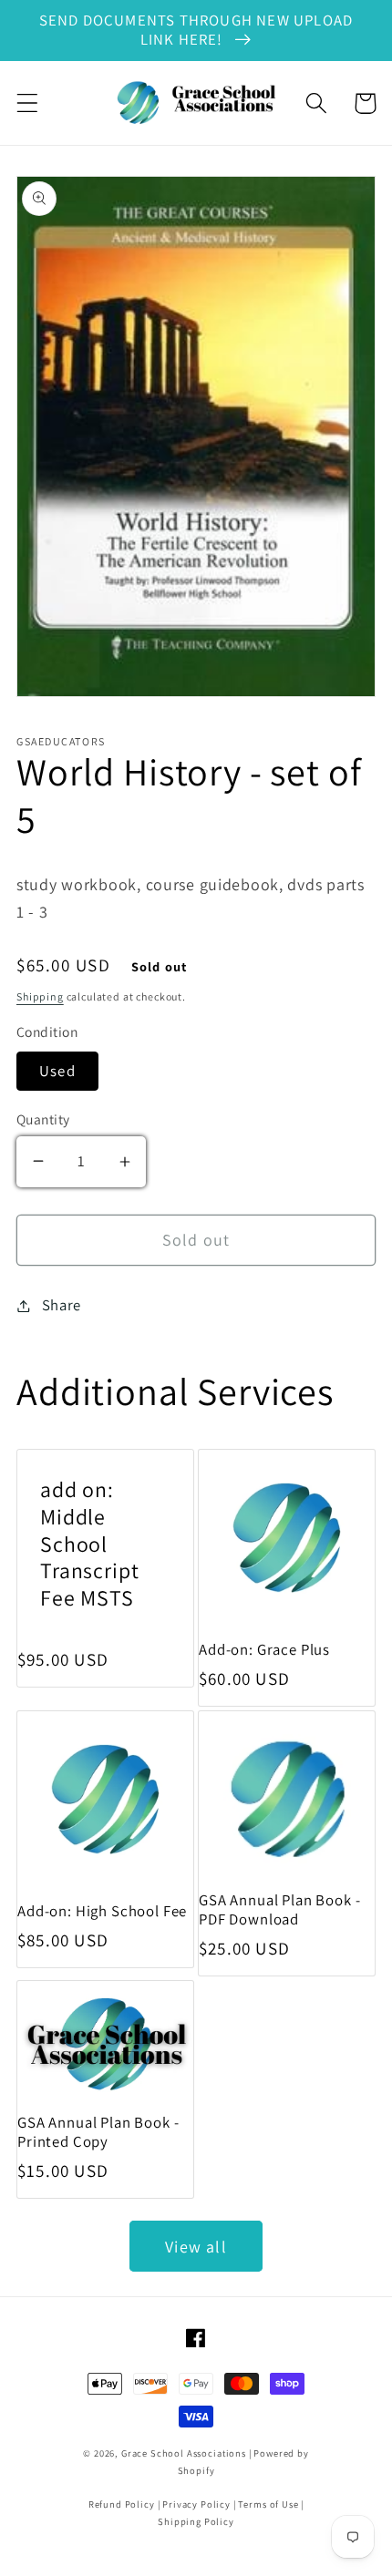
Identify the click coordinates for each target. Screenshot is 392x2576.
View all (196, 2247)
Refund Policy (122, 2504)
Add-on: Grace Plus (264, 1650)
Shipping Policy (196, 2521)
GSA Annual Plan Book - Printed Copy (98, 2132)
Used (57, 1071)
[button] (28, 103)
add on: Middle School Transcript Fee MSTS (89, 1545)
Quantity (43, 1119)
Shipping (40, 996)
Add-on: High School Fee (102, 1911)
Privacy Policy (196, 2504)
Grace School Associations (184, 2453)
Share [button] (62, 1305)
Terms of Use (268, 2504)
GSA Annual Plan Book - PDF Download (279, 1910)
